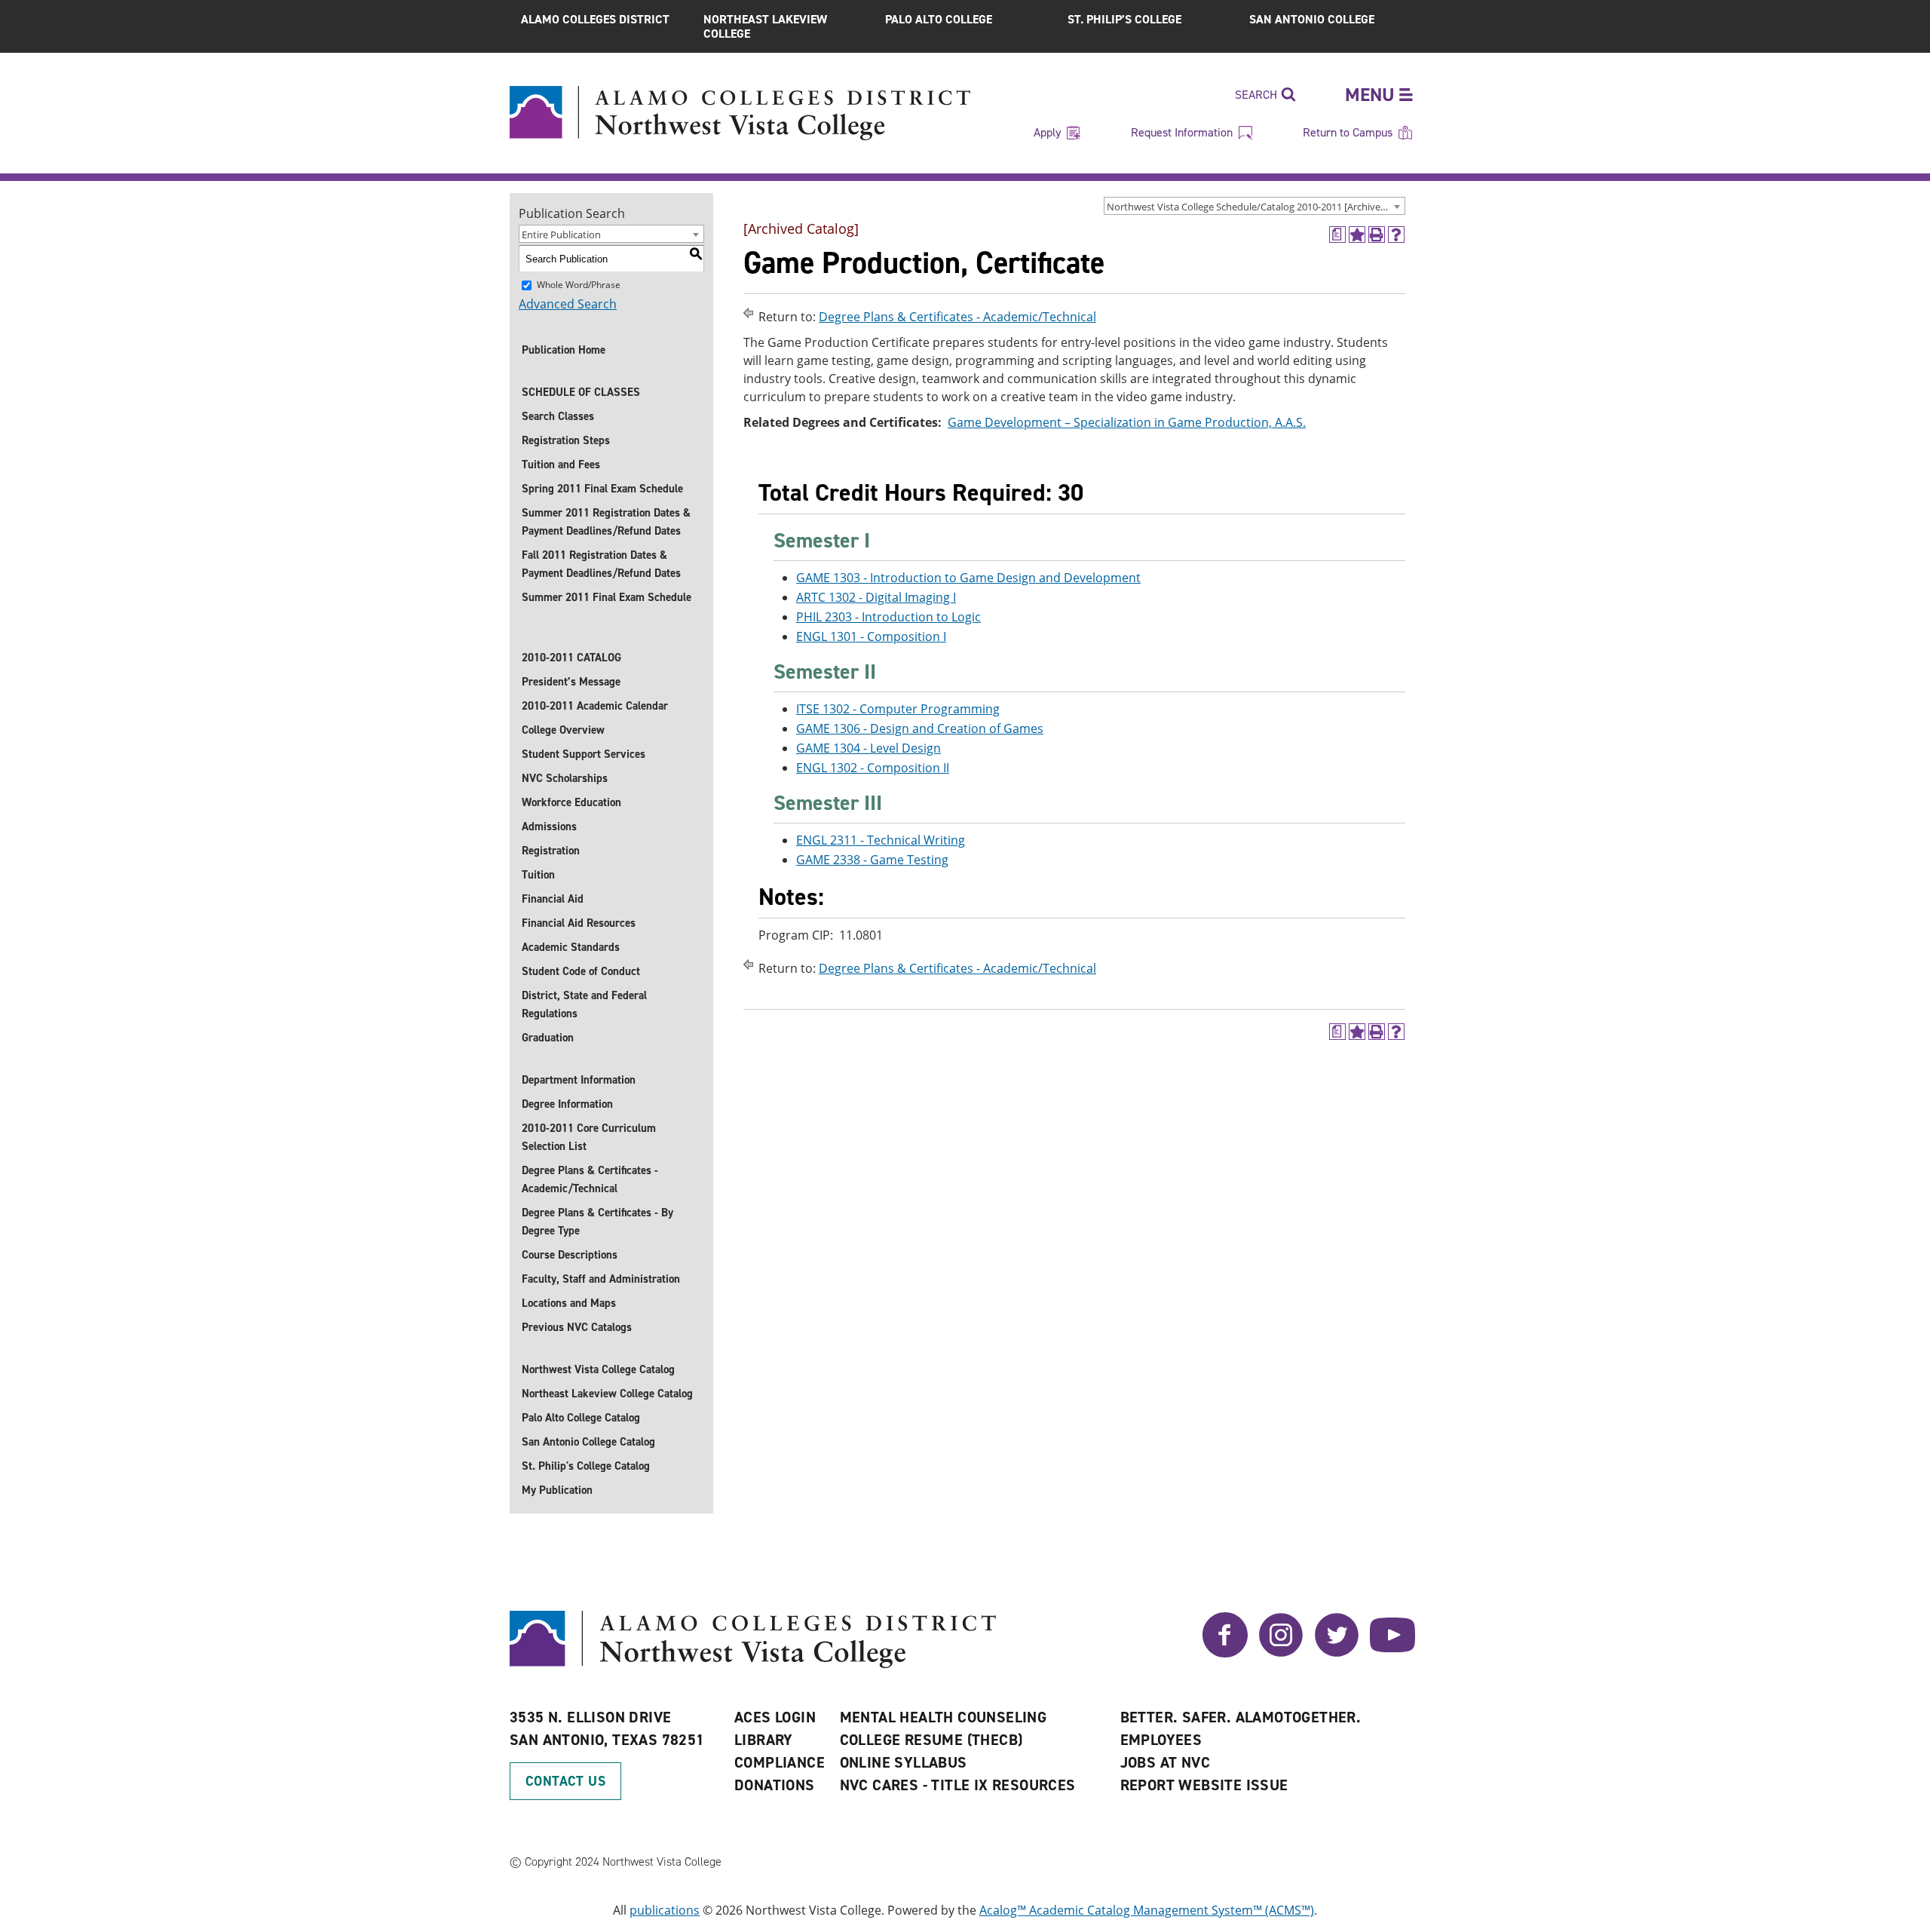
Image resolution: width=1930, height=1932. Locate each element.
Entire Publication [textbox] (561, 235)
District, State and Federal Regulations (584, 1004)
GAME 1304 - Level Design (868, 748)
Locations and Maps (569, 1303)
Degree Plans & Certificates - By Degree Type (597, 1222)
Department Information (579, 1080)
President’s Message (571, 682)
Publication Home (564, 350)
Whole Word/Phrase (579, 285)
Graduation (548, 1038)
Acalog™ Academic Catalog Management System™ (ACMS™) (1147, 1910)
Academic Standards (571, 947)
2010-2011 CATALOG (571, 658)
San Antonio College (1312, 19)
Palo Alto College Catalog (581, 1418)
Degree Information (567, 1104)
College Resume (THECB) (931, 1740)
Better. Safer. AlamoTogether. (1241, 1717)
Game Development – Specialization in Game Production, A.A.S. (1127, 422)
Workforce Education (571, 802)
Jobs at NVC (1165, 1762)
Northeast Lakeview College (765, 26)
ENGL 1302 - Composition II (873, 768)
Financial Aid (553, 899)
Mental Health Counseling (944, 1717)
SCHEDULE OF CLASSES (581, 392)
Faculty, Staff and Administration (601, 1279)
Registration (551, 851)
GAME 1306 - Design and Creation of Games (920, 728)
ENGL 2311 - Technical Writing (881, 840)
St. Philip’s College (1124, 19)
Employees (1161, 1740)
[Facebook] (1225, 1653)
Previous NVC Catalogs (577, 1327)
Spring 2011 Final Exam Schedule (602, 489)
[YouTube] (1392, 1653)
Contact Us (565, 1781)
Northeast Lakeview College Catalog (607, 1394)
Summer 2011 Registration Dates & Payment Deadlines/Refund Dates (606, 522)
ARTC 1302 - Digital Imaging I (876, 597)
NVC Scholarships (565, 778)
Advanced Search (568, 304)
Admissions (549, 826)
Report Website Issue (1204, 1785)
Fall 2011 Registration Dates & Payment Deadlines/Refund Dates (601, 564)
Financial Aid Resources (579, 923)
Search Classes (558, 416)
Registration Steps (566, 440)
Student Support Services (584, 754)
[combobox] (1254, 206)
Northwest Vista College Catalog (598, 1369)
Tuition (538, 875)
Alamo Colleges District (595, 19)
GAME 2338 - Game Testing (872, 860)
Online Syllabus (904, 1762)
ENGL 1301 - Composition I (871, 636)
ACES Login (775, 1717)
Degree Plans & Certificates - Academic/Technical (590, 1179)
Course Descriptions (570, 1255)
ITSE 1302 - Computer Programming (898, 709)
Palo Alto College (939, 19)
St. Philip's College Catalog (586, 1466)
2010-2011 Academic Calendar (595, 706)
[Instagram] (1281, 1653)
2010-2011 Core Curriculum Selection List (589, 1137)
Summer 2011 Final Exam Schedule (607, 597)
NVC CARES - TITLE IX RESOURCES (958, 1785)
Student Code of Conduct (581, 971)
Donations (775, 1785)
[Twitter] (1337, 1653)
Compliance (780, 1762)
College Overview (563, 730)
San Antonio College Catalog (588, 1442)
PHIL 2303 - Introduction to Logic (888, 617)
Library (764, 1740)
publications (665, 1910)
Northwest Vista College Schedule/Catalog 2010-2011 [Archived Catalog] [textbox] (1256, 207)
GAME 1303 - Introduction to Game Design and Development (968, 578)
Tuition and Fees (561, 465)
